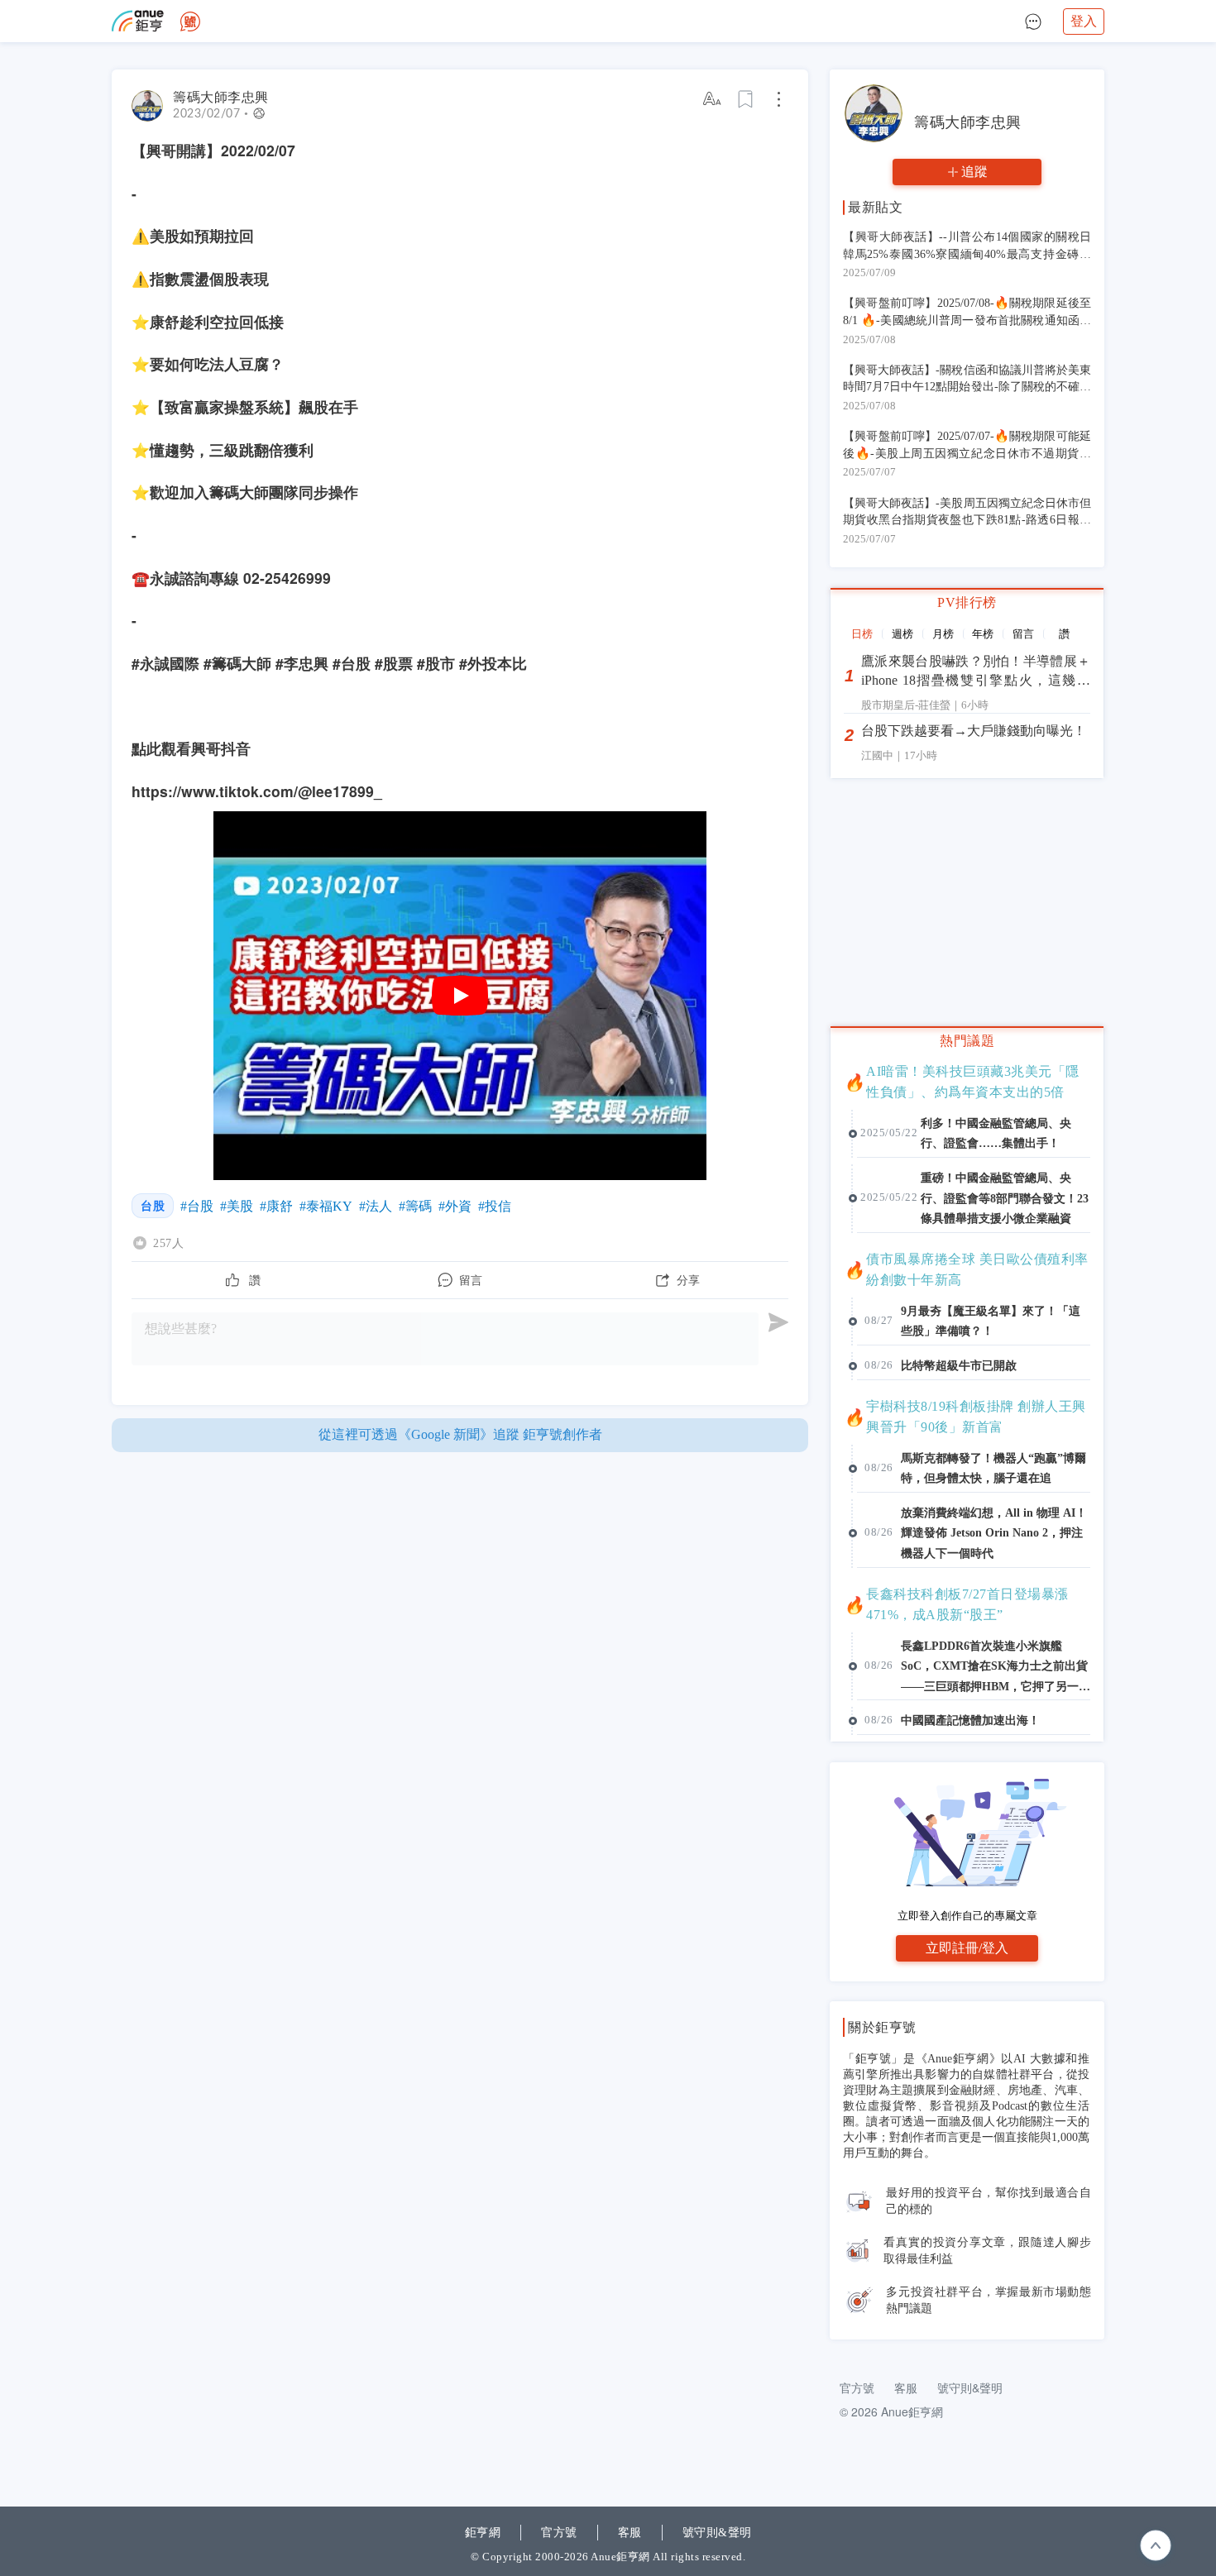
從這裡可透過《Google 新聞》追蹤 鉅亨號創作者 (460, 1434)
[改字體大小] (713, 99)
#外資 (455, 1206)
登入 (1084, 21)
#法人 (376, 1206)
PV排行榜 (967, 602)
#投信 (495, 1206)
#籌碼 (415, 1206)
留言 (1023, 634)
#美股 (237, 1206)
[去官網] (138, 21)
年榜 (983, 634)
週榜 (902, 634)
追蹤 (974, 172)
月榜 (943, 634)
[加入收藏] (746, 99)
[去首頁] (190, 22)
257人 (168, 1243)
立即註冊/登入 (967, 1948)
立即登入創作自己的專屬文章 (967, 1916)
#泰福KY (326, 1206)
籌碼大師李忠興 (221, 97)
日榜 (862, 634)
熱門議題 (967, 1041)
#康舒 (276, 1206)
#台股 (197, 1206)
